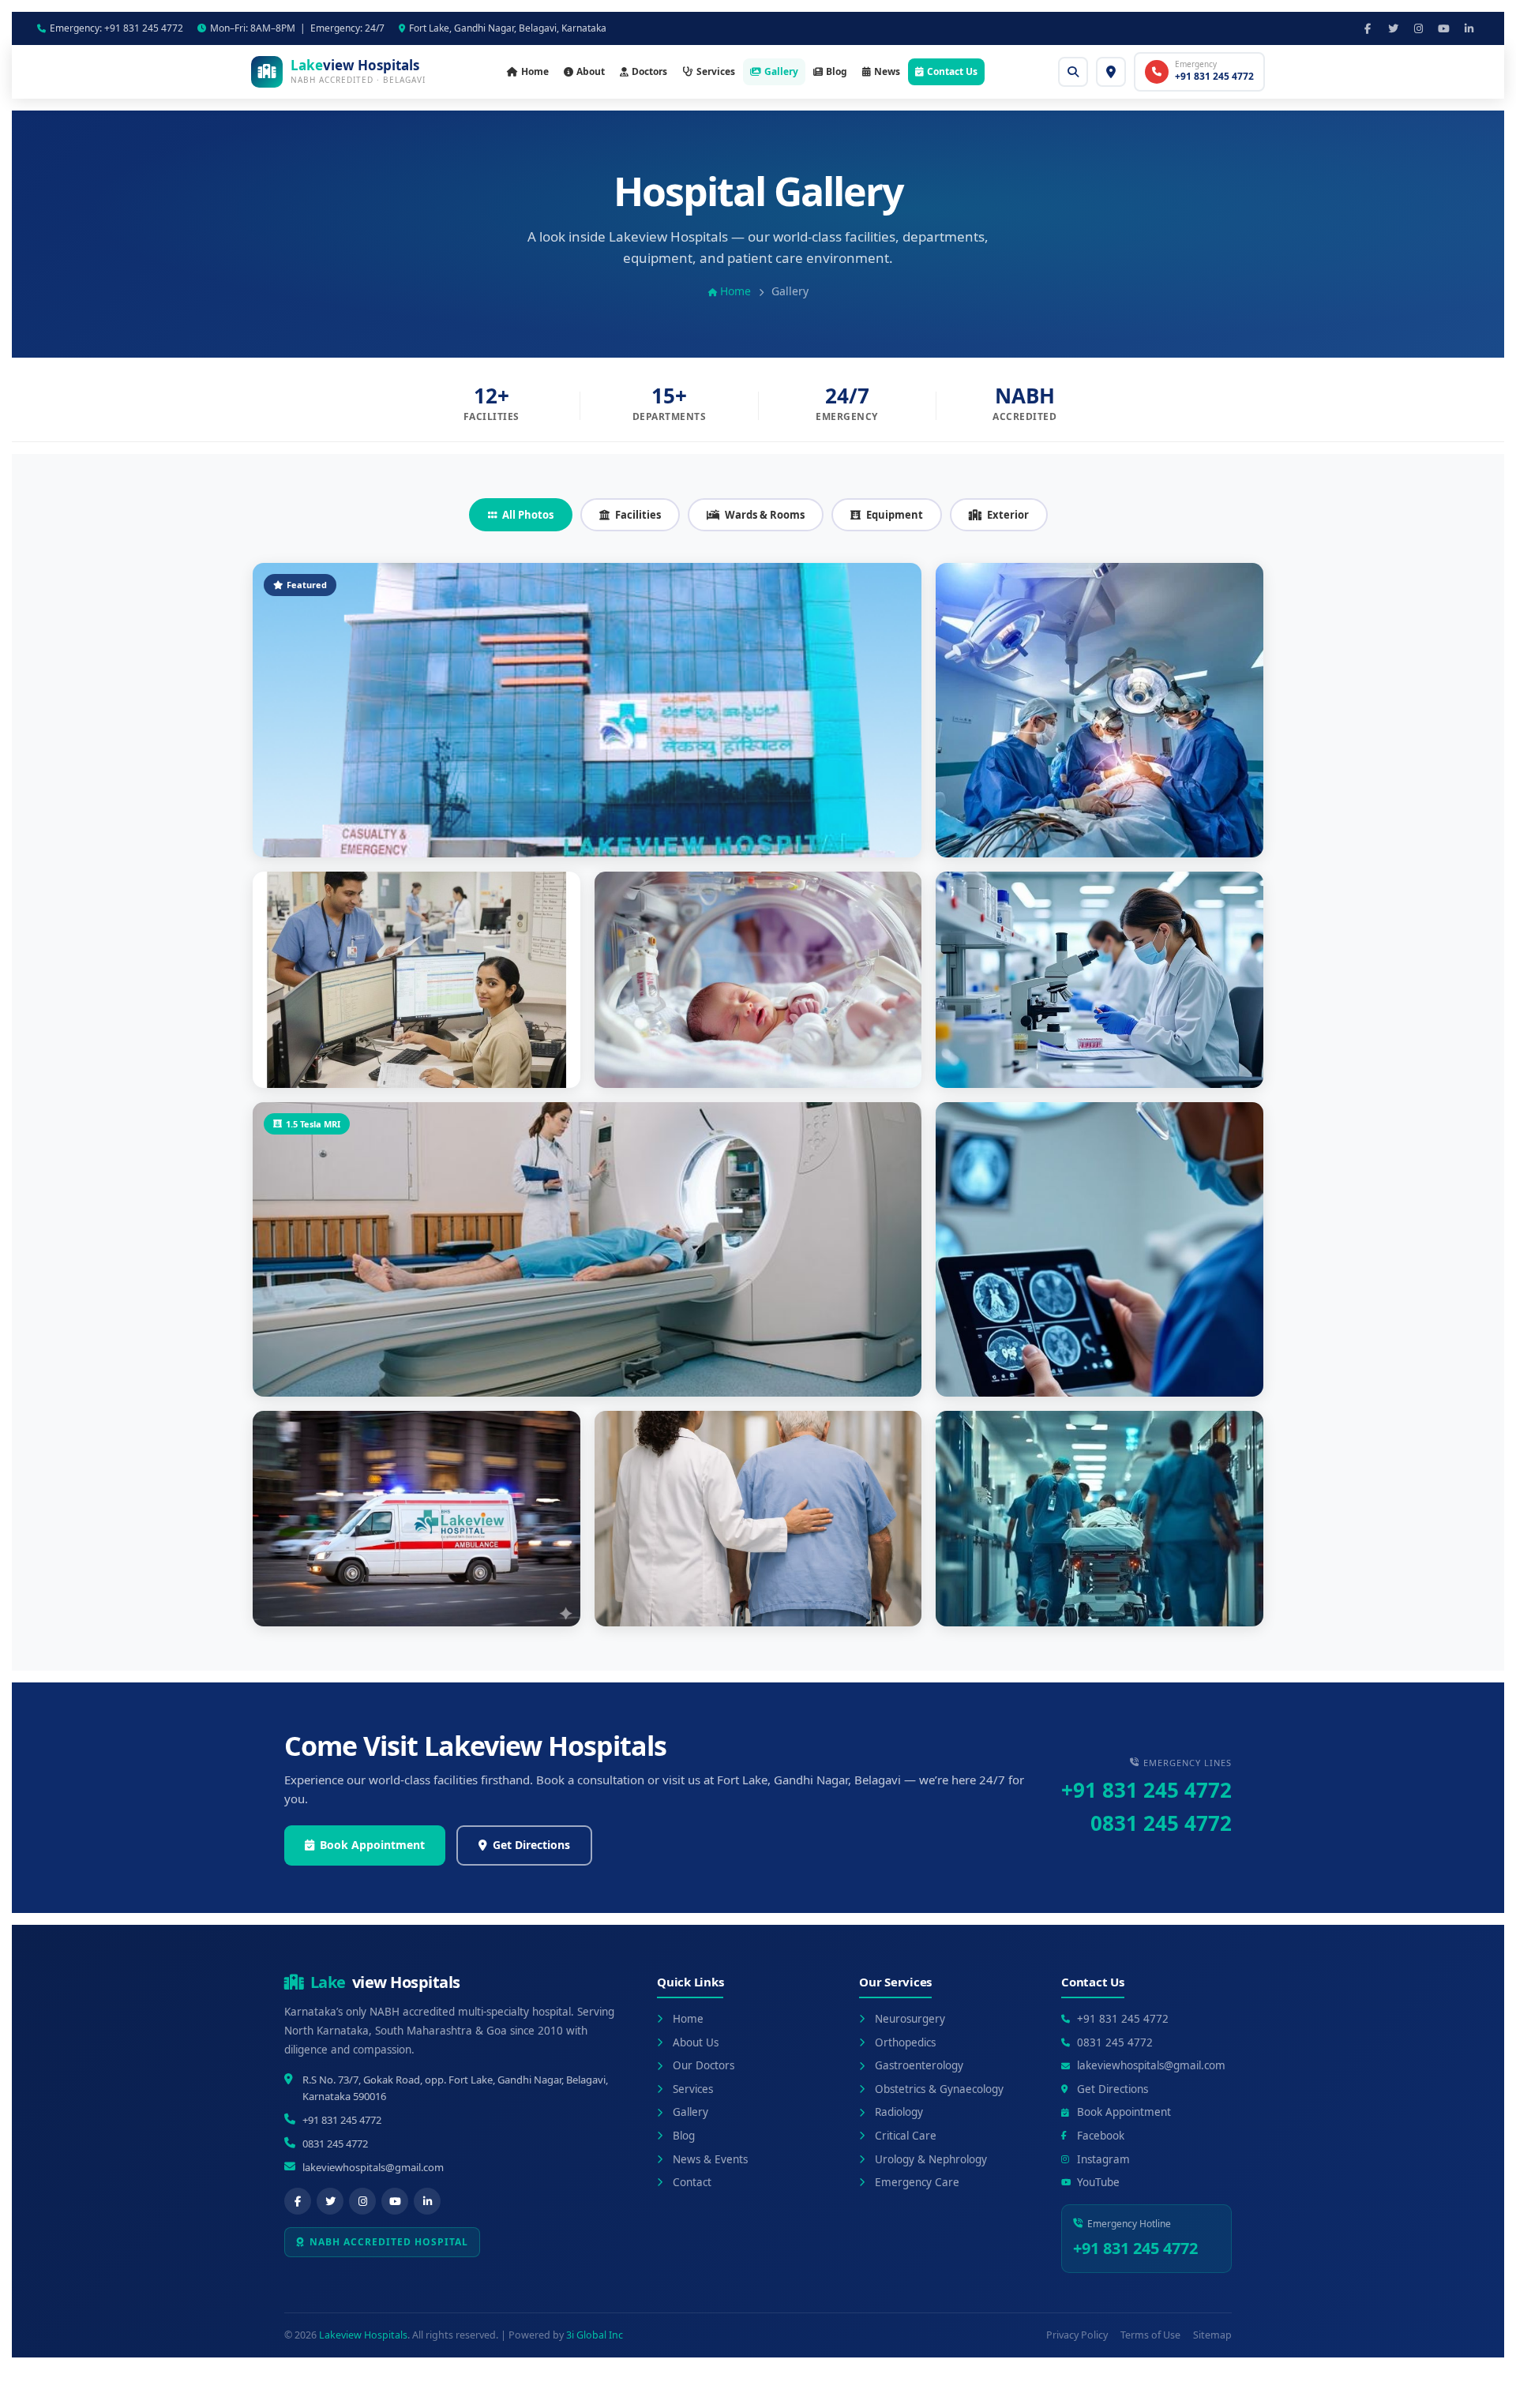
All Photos (528, 515)
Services (716, 71)
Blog (837, 71)
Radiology (899, 2112)
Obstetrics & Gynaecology (939, 2089)
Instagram (1103, 2159)
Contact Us (952, 71)
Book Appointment (372, 1845)
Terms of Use (1150, 2335)
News (887, 71)
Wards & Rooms (765, 515)
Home (535, 71)
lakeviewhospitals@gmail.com (373, 2167)
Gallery (781, 71)
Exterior (1008, 515)
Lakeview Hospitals (363, 2335)
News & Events (710, 2159)
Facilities (638, 515)
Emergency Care (917, 2182)
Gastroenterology (919, 2065)
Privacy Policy (1077, 2335)
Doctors (649, 71)
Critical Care (906, 2136)
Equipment (895, 515)
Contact (692, 2182)
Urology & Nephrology (931, 2159)
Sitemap (1212, 2335)
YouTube (1098, 2182)
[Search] (1073, 72)
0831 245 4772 (1161, 1823)
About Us (696, 2042)
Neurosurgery (910, 2019)
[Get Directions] (1111, 72)
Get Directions (531, 1845)
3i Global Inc (595, 2335)
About (591, 71)
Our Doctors (704, 2065)
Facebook (1101, 2136)
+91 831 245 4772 (1146, 1790)
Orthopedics (905, 2042)
